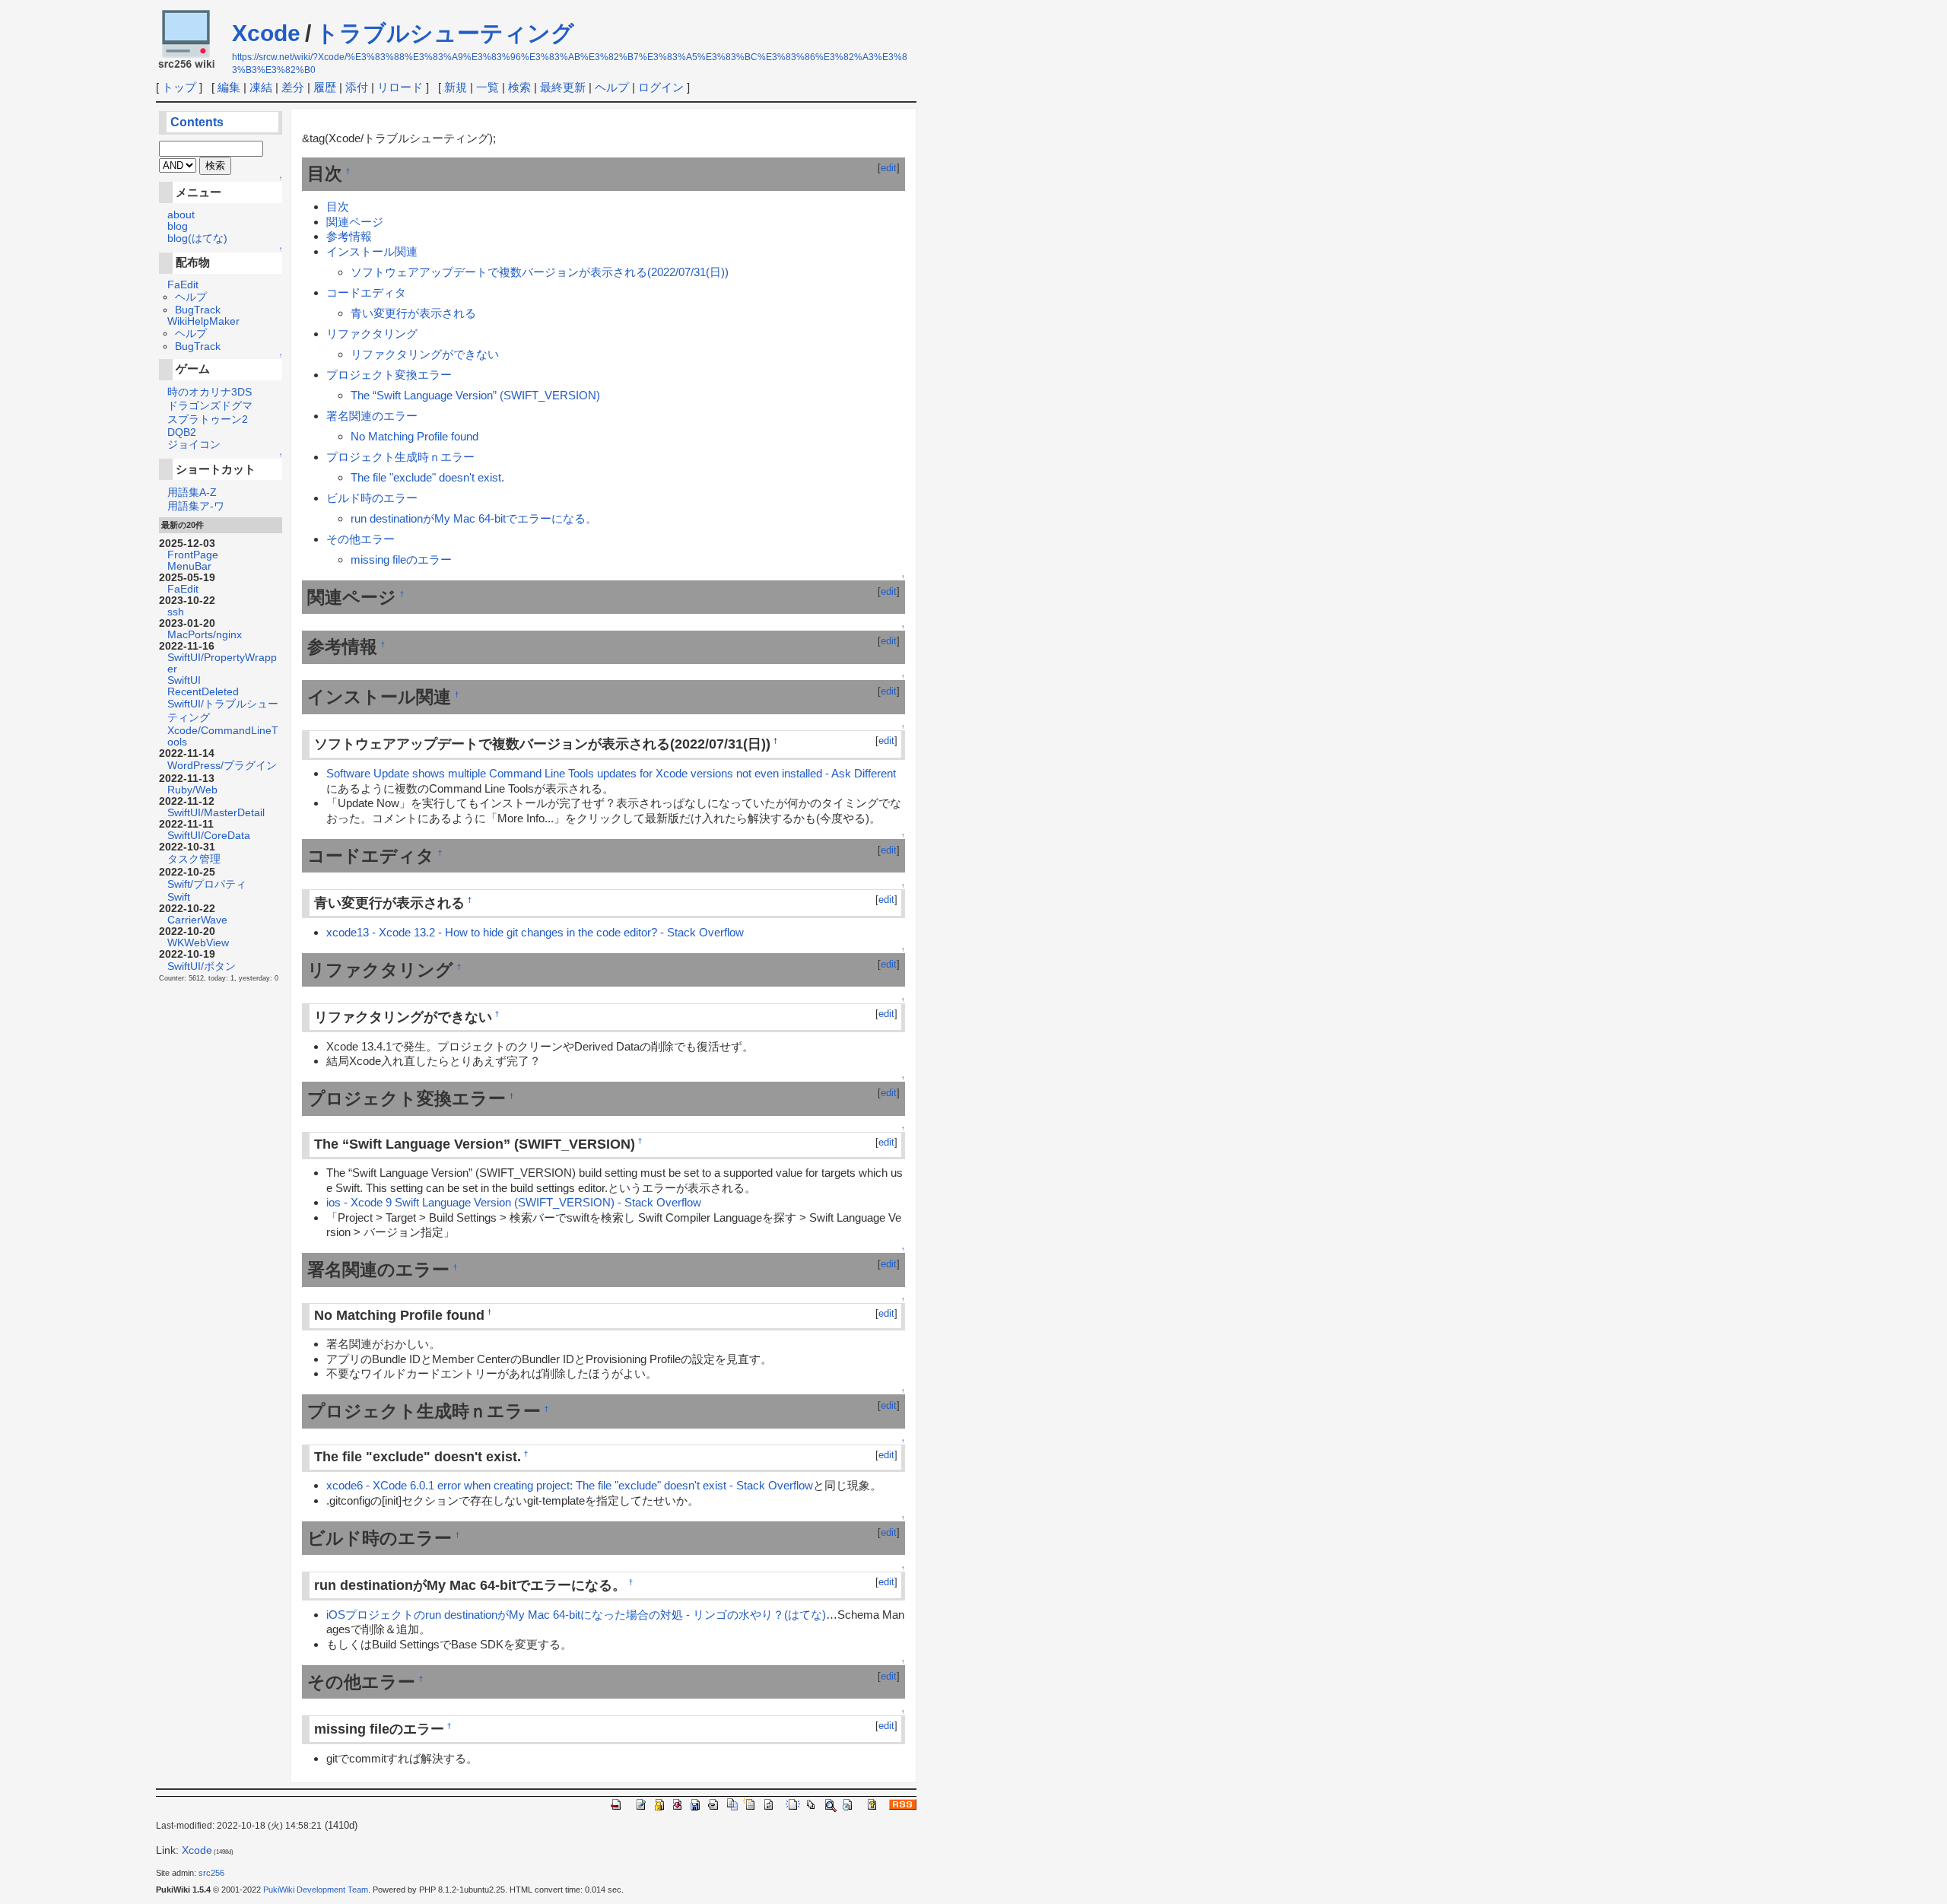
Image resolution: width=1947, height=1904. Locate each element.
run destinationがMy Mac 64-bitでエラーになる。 (474, 518)
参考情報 (349, 236)
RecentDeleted (203, 692)
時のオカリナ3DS (210, 392)
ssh (176, 612)
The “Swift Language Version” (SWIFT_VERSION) (475, 395)
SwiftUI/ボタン (202, 966)
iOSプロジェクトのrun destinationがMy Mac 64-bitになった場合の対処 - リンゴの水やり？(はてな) (576, 1615)
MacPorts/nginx (205, 635)
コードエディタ (366, 292)
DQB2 (182, 432)
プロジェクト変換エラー (389, 375)
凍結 (261, 87)
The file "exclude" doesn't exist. (427, 477)
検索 (519, 87)
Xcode (266, 33)
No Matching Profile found (414, 436)
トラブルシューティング (445, 33)
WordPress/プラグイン (222, 766)
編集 (229, 87)
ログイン (661, 87)
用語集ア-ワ (196, 506)
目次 (338, 207)
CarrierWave (197, 920)
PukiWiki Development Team (316, 1890)
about (181, 215)
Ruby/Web (192, 790)
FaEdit (183, 285)
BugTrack (198, 310)
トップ (179, 87)
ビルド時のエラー (372, 498)
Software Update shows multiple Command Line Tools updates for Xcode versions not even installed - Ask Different (611, 773)
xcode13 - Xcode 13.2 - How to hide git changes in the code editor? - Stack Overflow (535, 932)
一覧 (488, 87)
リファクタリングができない (425, 354)
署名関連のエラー (372, 416)
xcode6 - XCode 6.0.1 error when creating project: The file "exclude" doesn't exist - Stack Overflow (570, 1485)
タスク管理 (194, 859)
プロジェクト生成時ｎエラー (400, 457)
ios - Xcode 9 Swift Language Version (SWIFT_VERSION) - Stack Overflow (514, 1202)
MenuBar (189, 566)
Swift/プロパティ (207, 884)
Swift (179, 897)
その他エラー (360, 539)
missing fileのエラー (401, 559)
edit (889, 168)
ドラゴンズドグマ (210, 406)
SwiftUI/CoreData (209, 836)
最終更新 (563, 87)
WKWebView (198, 943)
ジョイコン (194, 445)
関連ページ (355, 222)
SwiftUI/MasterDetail (216, 813)
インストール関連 (372, 251)
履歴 (325, 87)
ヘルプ (612, 87)
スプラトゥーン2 (208, 420)
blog (178, 226)
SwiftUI (184, 680)
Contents (197, 122)
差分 (293, 87)
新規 (456, 87)
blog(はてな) (197, 238)
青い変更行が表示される (413, 313)
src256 (211, 1873)
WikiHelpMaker (203, 321)
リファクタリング (372, 334)
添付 (357, 87)
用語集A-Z (192, 493)
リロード (400, 87)
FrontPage (193, 555)
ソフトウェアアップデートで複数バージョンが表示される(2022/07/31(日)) (540, 272)
